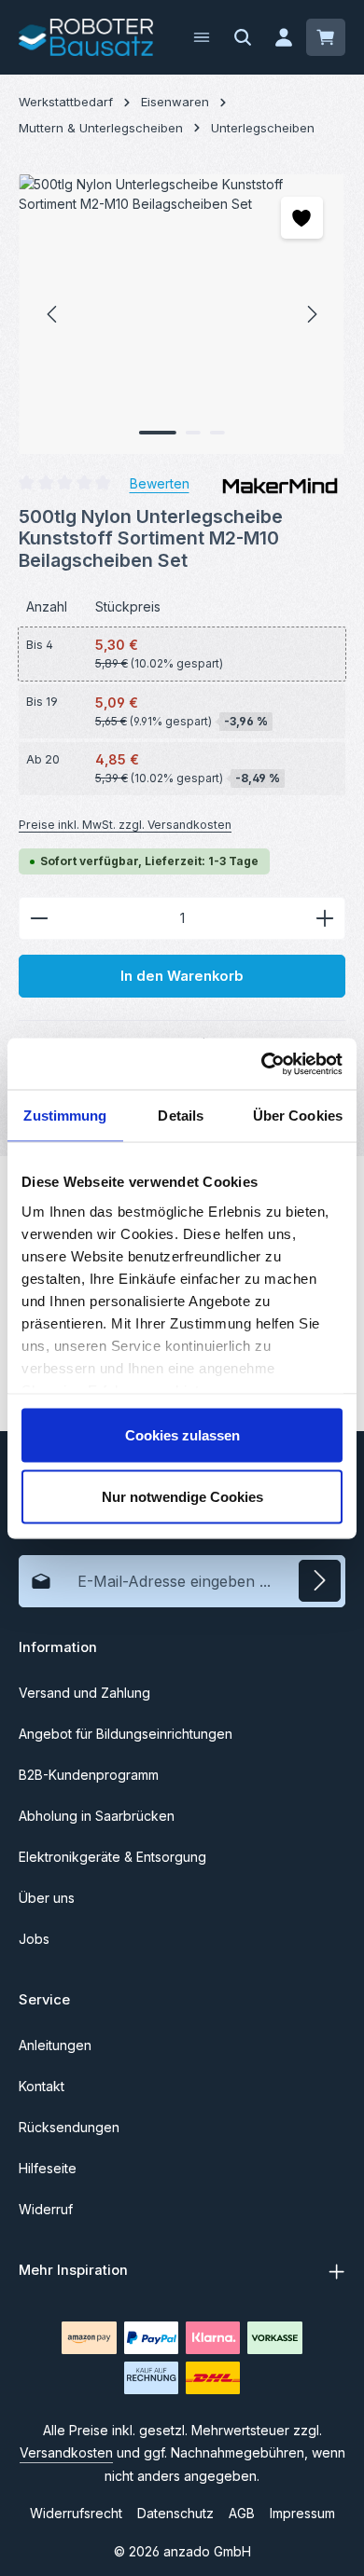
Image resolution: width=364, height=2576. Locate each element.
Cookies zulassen (182, 1435)
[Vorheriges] (53, 314)
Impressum (302, 2513)
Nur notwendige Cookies (182, 1496)
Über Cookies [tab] (298, 1116)
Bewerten (160, 483)
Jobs (34, 1939)
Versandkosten (66, 2452)
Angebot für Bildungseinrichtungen (126, 1734)
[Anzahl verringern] (39, 918)
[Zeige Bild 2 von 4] (193, 433)
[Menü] (202, 37)
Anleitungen (55, 2045)
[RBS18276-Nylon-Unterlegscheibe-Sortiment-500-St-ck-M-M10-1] (182, 314)
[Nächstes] (311, 314)
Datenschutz (175, 2513)
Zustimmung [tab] (65, 1116)
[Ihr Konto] (284, 37)
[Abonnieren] (320, 1581)
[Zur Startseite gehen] (86, 37)
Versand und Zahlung (84, 1693)
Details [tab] (181, 1116)
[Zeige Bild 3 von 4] (217, 433)
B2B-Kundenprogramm (89, 1775)
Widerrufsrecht (76, 2513)
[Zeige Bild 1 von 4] (158, 433)
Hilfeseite (48, 2168)
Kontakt (42, 2086)
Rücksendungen (69, 2127)
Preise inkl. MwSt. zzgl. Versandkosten (125, 825)
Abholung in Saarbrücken (97, 1816)
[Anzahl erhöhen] (325, 918)
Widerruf (46, 2209)
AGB (242, 2513)
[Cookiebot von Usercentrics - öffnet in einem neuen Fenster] (262, 1064)
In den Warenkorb (182, 976)
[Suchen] (243, 37)
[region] (182, 314)
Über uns (47, 1898)
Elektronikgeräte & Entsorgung (112, 1857)
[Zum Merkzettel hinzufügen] (302, 218)
